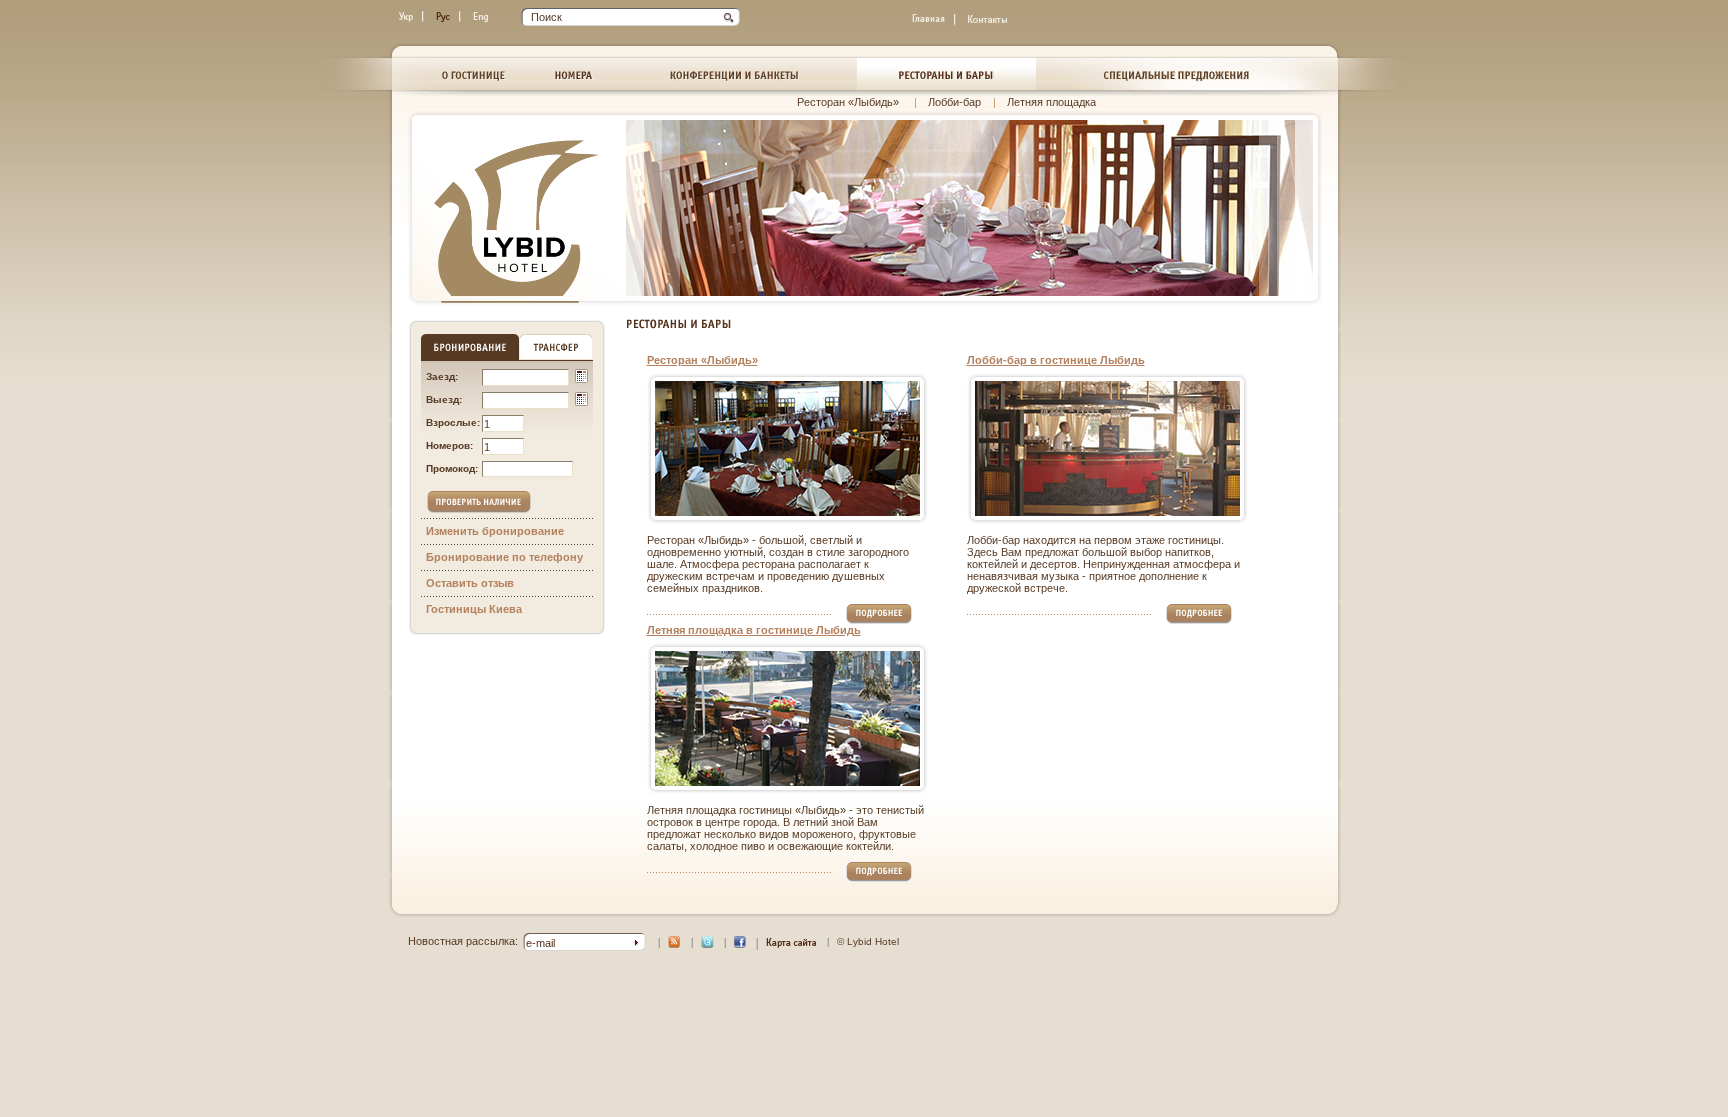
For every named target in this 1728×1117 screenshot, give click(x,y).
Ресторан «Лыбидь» (849, 102)
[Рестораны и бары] (946, 74)
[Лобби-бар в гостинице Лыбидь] (1107, 448)
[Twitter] (707, 944)
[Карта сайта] (791, 946)
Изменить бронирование (495, 531)
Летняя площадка (1051, 102)
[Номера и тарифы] (574, 74)
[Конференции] (734, 74)
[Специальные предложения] (1176, 74)
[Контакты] (988, 19)
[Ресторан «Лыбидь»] (787, 448)
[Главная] (929, 19)
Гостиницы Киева (474, 609)
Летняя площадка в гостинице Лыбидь (754, 630)
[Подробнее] (879, 620)
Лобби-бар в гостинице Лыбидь (1056, 360)
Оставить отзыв (470, 583)
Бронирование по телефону (504, 557)
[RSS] (674, 944)
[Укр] (407, 16)
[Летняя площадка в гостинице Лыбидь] (787, 718)
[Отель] (473, 74)
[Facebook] (740, 944)
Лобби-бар (954, 102)
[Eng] (482, 16)
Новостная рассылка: (463, 941)
